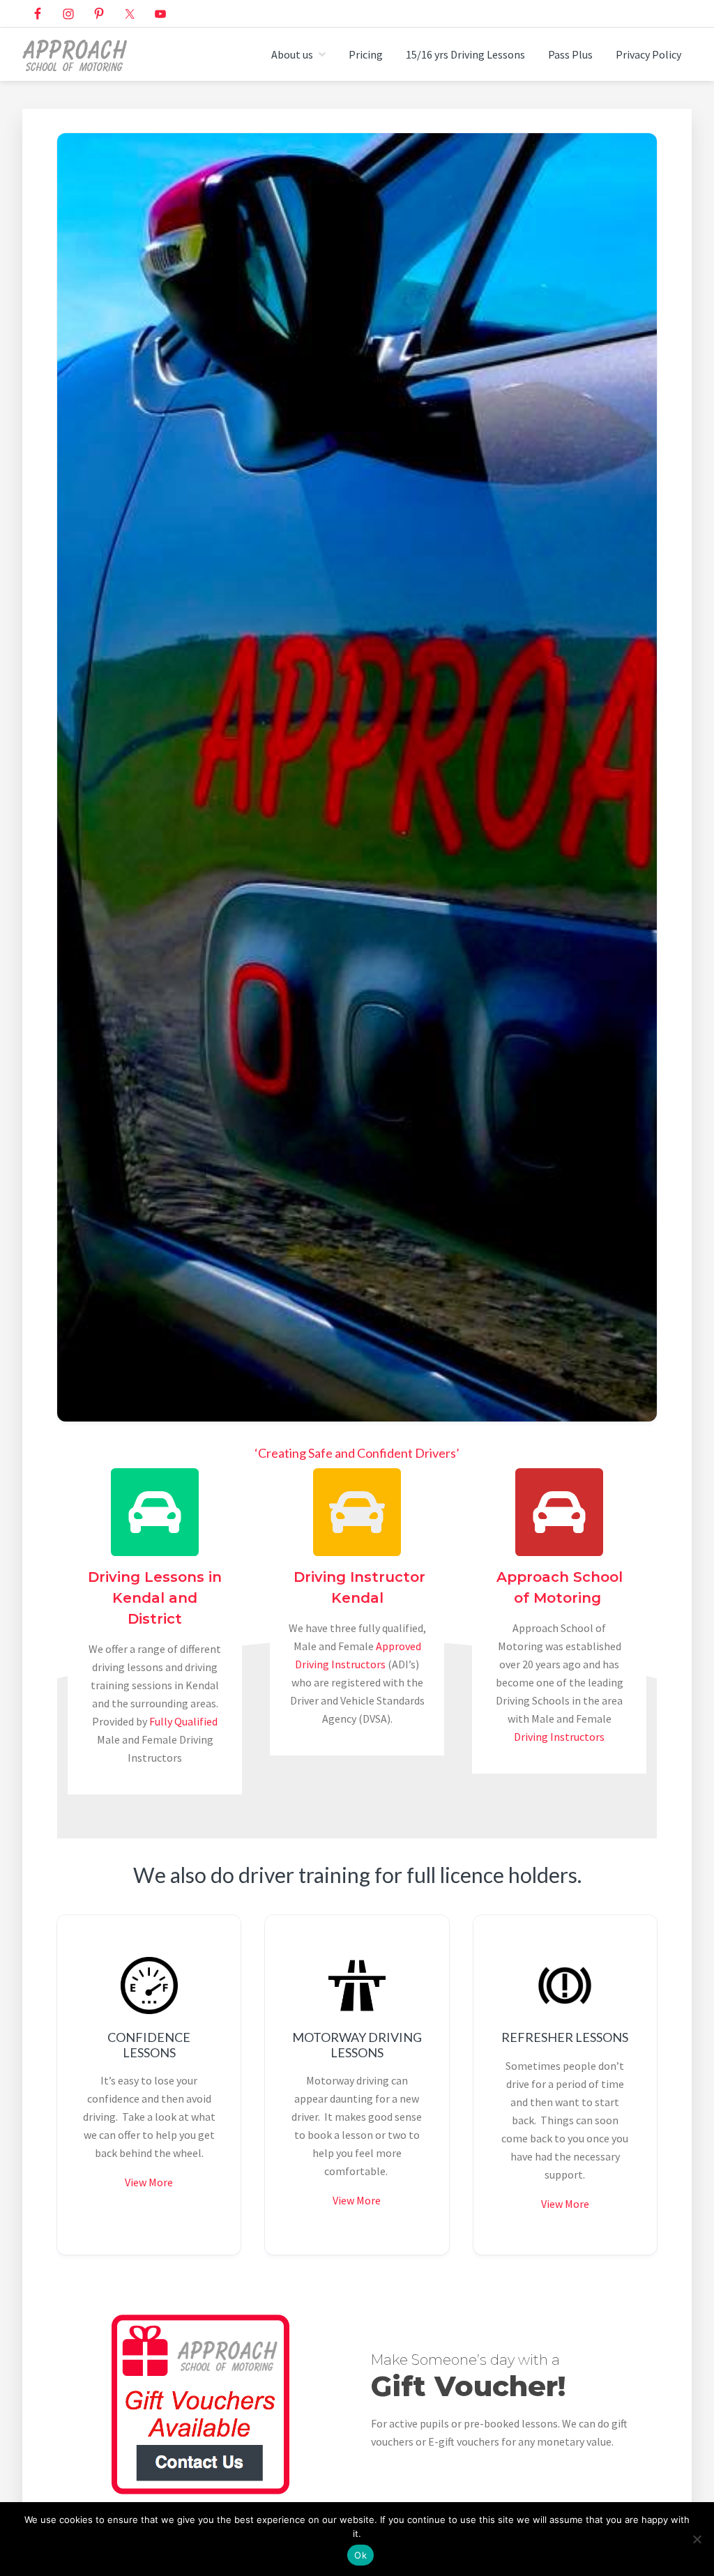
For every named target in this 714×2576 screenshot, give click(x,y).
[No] (697, 2539)
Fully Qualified (183, 1721)
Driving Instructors (559, 1737)
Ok (360, 2555)
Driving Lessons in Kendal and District (155, 1598)
